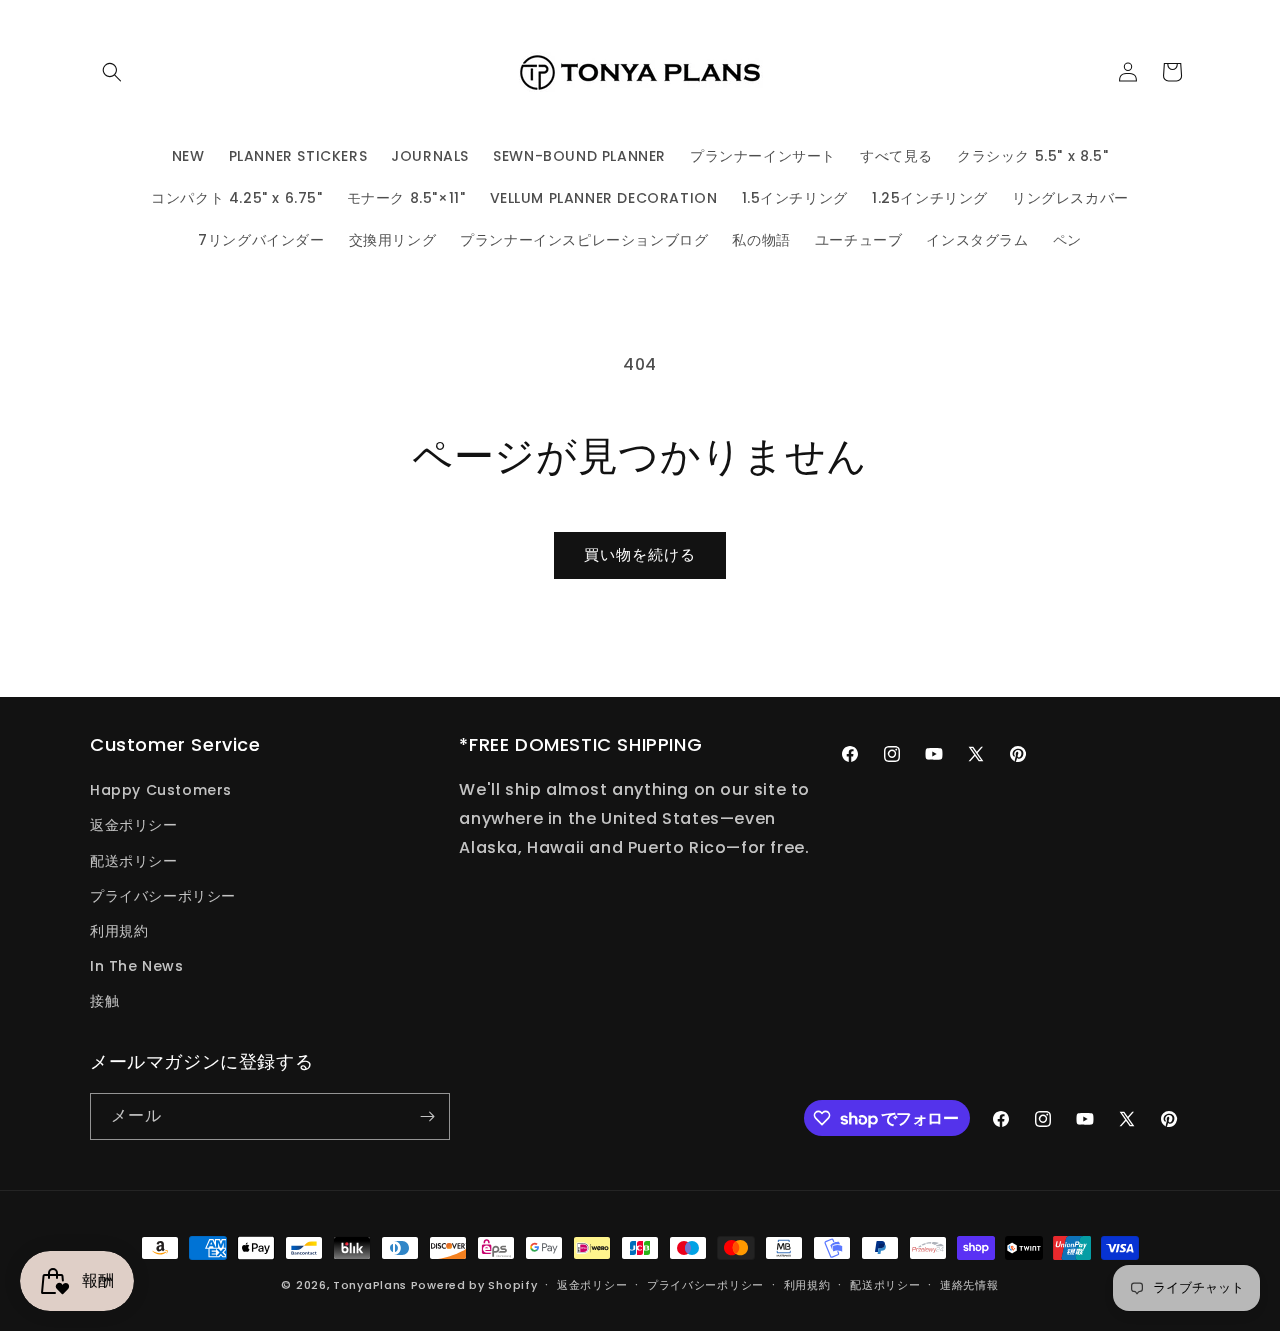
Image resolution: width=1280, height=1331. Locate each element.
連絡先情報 (969, 1285)
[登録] (427, 1116)
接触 (104, 1001)
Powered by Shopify (474, 1285)
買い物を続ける (640, 554)
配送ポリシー (134, 861)
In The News (137, 966)
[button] (112, 72)
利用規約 (119, 931)
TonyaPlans (370, 1285)
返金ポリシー (134, 825)
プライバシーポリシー (163, 896)
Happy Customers (161, 790)
